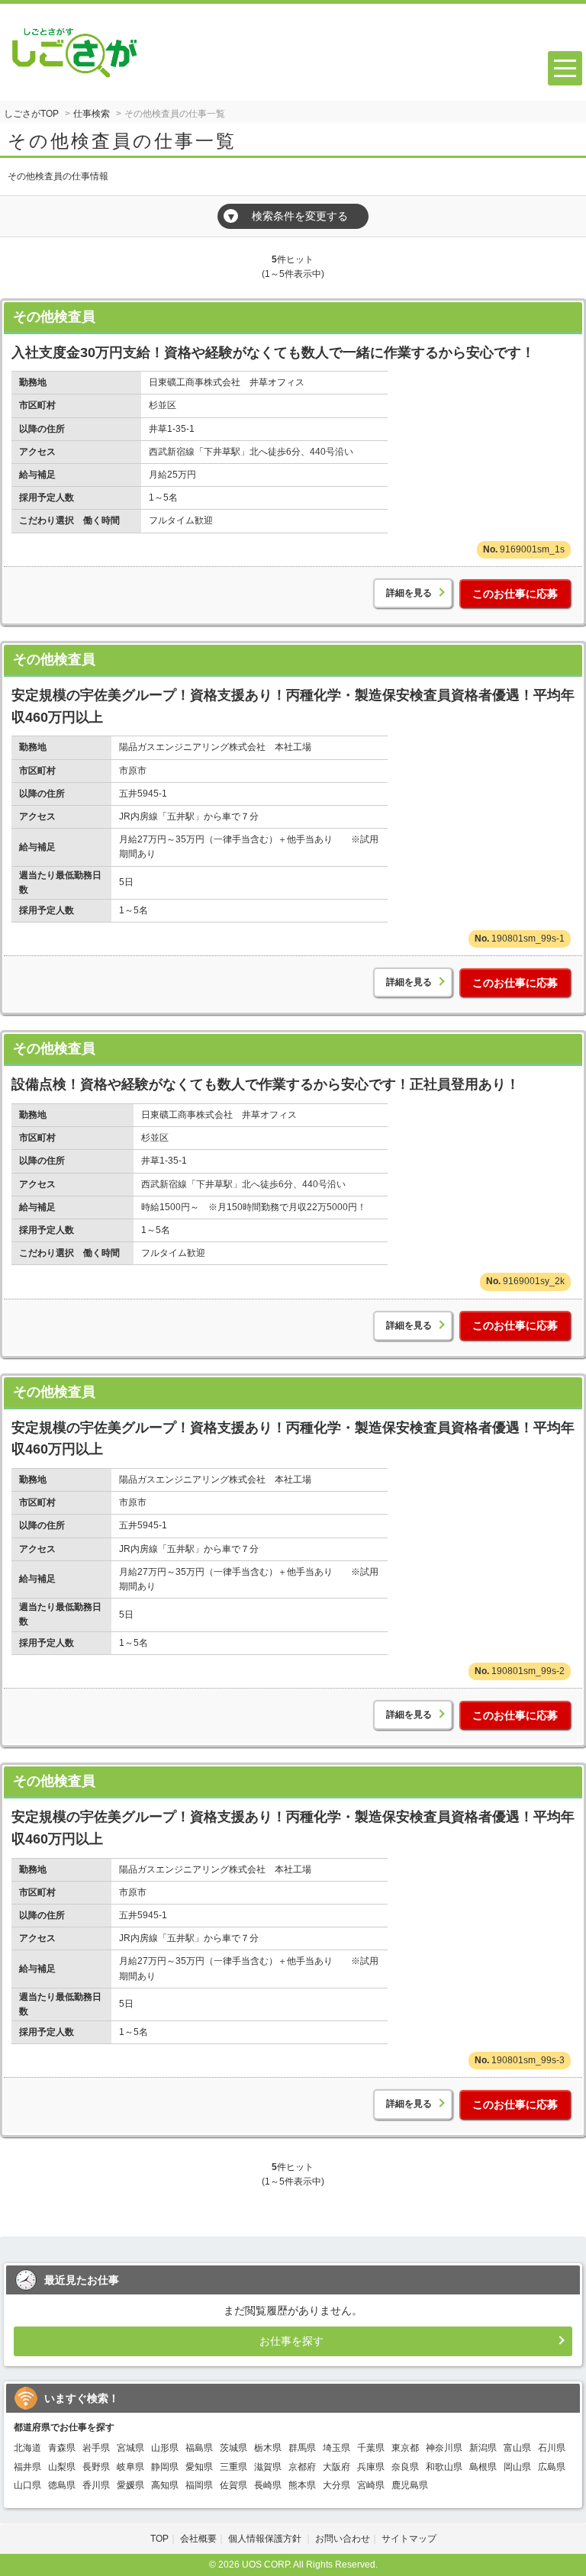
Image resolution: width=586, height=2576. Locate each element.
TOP (159, 2539)
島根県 (483, 2467)
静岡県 (165, 2467)
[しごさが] (75, 48)
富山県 (517, 2448)
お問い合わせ (343, 2539)
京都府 (302, 2467)
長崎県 (268, 2485)
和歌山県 (444, 2467)
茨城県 (233, 2448)
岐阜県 (130, 2467)
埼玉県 (336, 2448)
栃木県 (268, 2448)
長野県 (96, 2467)
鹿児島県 (410, 2485)
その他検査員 (54, 317)
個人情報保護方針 (266, 2539)
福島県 (199, 2448)
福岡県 (199, 2485)
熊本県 (302, 2485)
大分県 (336, 2485)
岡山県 (517, 2467)
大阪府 (336, 2467)
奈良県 (405, 2467)
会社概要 (198, 2539)
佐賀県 (233, 2485)
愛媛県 (130, 2485)
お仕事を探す (291, 2341)
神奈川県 (444, 2448)
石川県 (552, 2448)
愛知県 (199, 2467)
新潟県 (483, 2448)
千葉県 (371, 2448)
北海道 (27, 2448)
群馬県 (302, 2448)
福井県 (27, 2467)
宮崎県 (371, 2485)
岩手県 (96, 2448)
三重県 (233, 2467)
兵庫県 (371, 2467)
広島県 (552, 2467)
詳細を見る (409, 593)
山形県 (165, 2448)
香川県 (96, 2485)
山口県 (27, 2485)
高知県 (165, 2485)
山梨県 (62, 2467)
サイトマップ (409, 2539)
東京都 (405, 2448)
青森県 (62, 2448)
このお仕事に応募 (515, 594)
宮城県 (130, 2448)
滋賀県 (268, 2467)
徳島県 (62, 2485)
